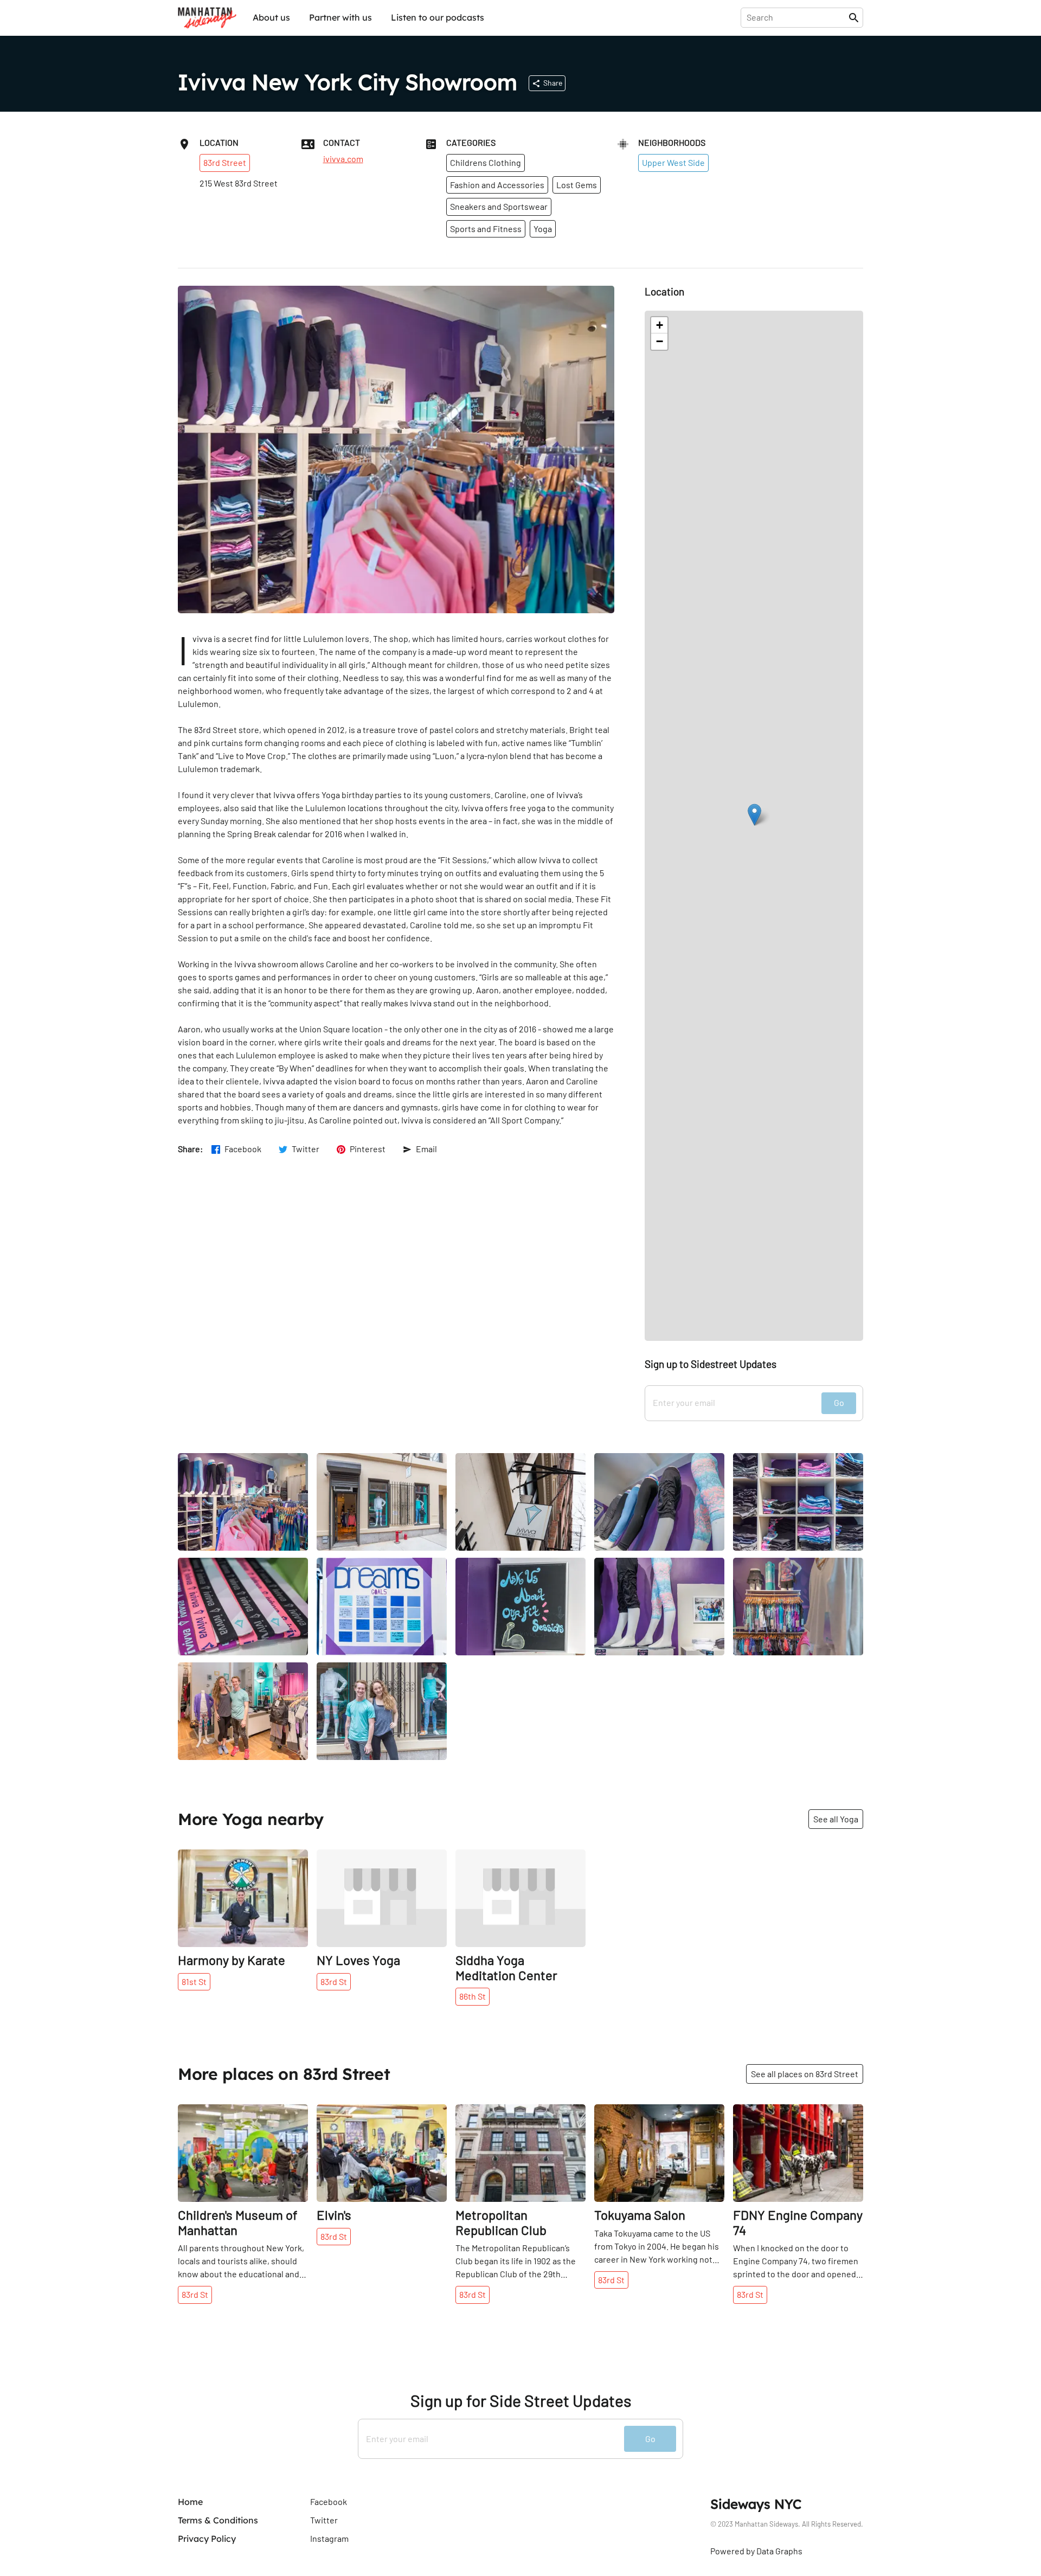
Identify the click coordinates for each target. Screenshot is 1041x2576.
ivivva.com (343, 159)
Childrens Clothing (486, 162)
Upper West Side (673, 162)
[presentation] (797, 17)
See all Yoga (836, 1819)
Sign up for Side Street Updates (521, 2401)
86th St (473, 1996)
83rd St (334, 1981)
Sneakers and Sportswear (499, 206)
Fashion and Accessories (497, 185)
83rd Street (225, 162)
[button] (754, 815)
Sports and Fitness (486, 229)
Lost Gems (577, 185)
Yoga (543, 229)
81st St (194, 1981)
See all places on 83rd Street (805, 2074)
